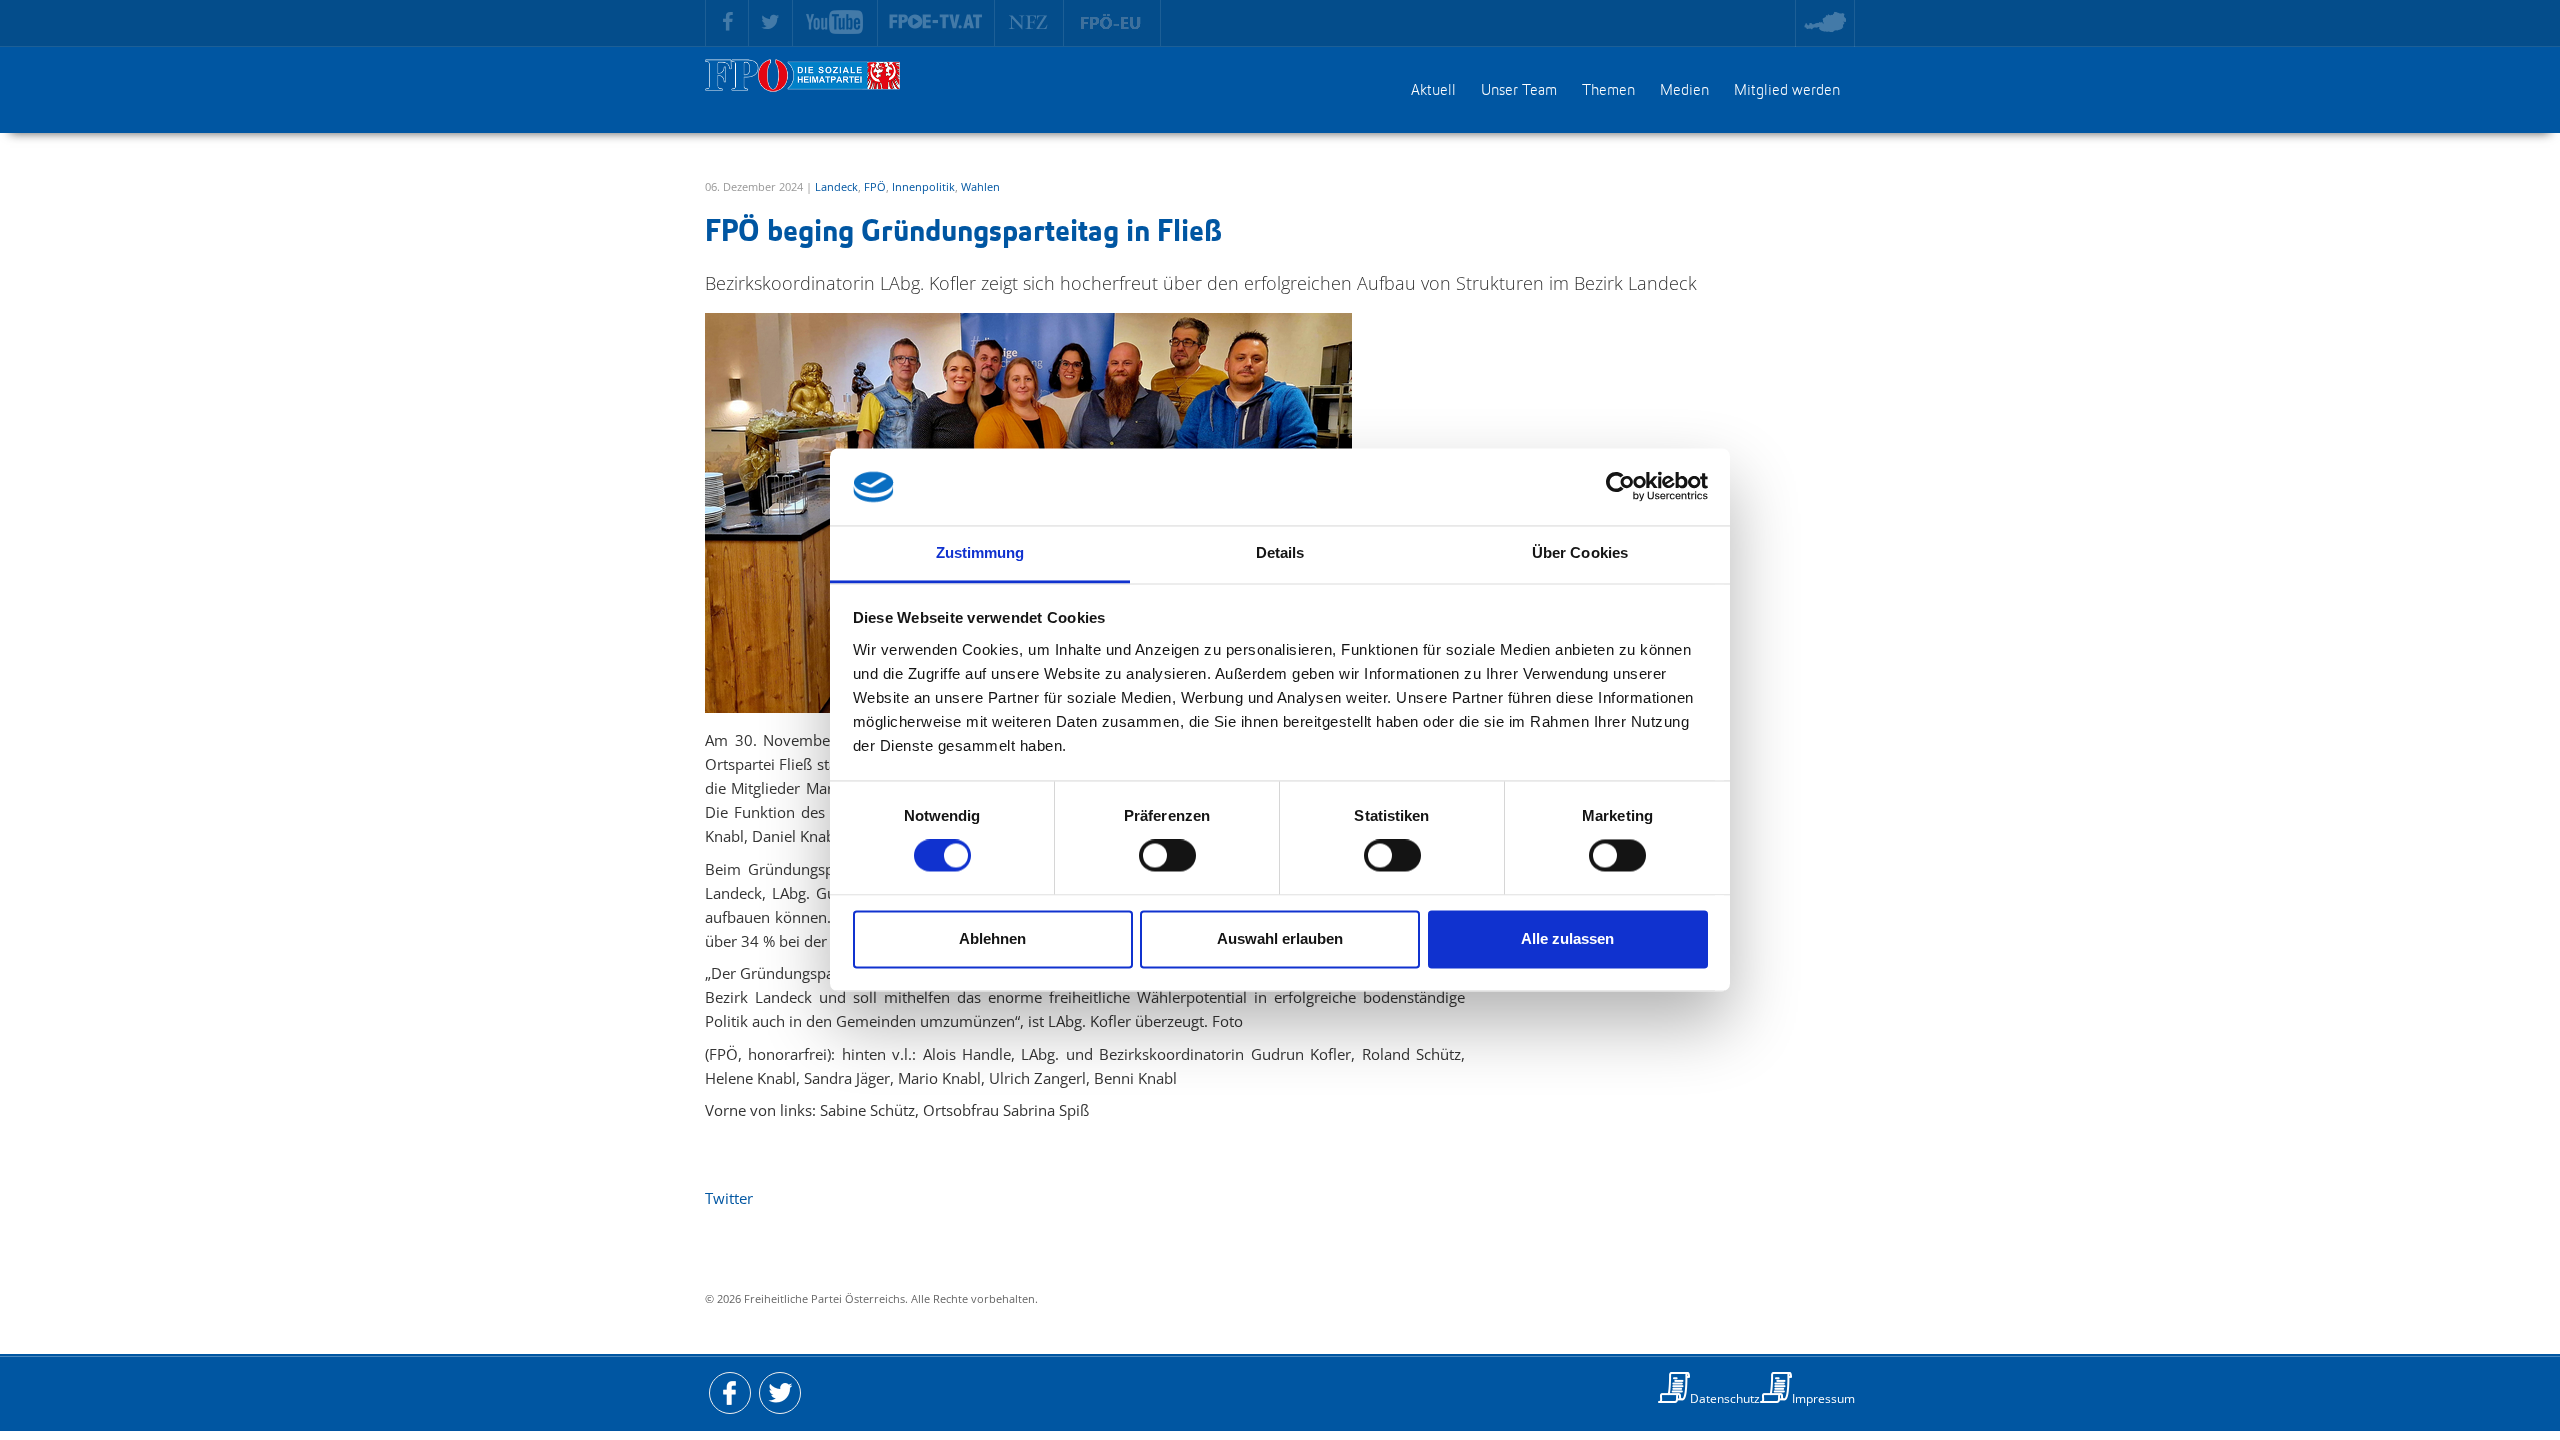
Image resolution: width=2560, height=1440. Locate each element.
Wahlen (980, 186)
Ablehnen (992, 938)
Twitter (729, 1198)
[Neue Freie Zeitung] (1029, 23)
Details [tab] (1280, 552)
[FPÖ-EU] (1112, 23)
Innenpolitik (923, 186)
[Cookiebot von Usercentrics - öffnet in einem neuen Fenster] (1620, 487)
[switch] (1167, 856)
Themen (1608, 91)
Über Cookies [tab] (1580, 552)
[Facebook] (727, 23)
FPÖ (875, 186)
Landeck (836, 186)
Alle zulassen (1567, 938)
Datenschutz (1725, 1398)
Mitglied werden (1787, 91)
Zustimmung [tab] (980, 552)
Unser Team (1519, 91)
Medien (1684, 91)
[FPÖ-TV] (936, 23)
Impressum (1823, 1398)
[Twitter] (771, 23)
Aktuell (1433, 91)
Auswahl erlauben (1280, 938)
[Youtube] (835, 23)
